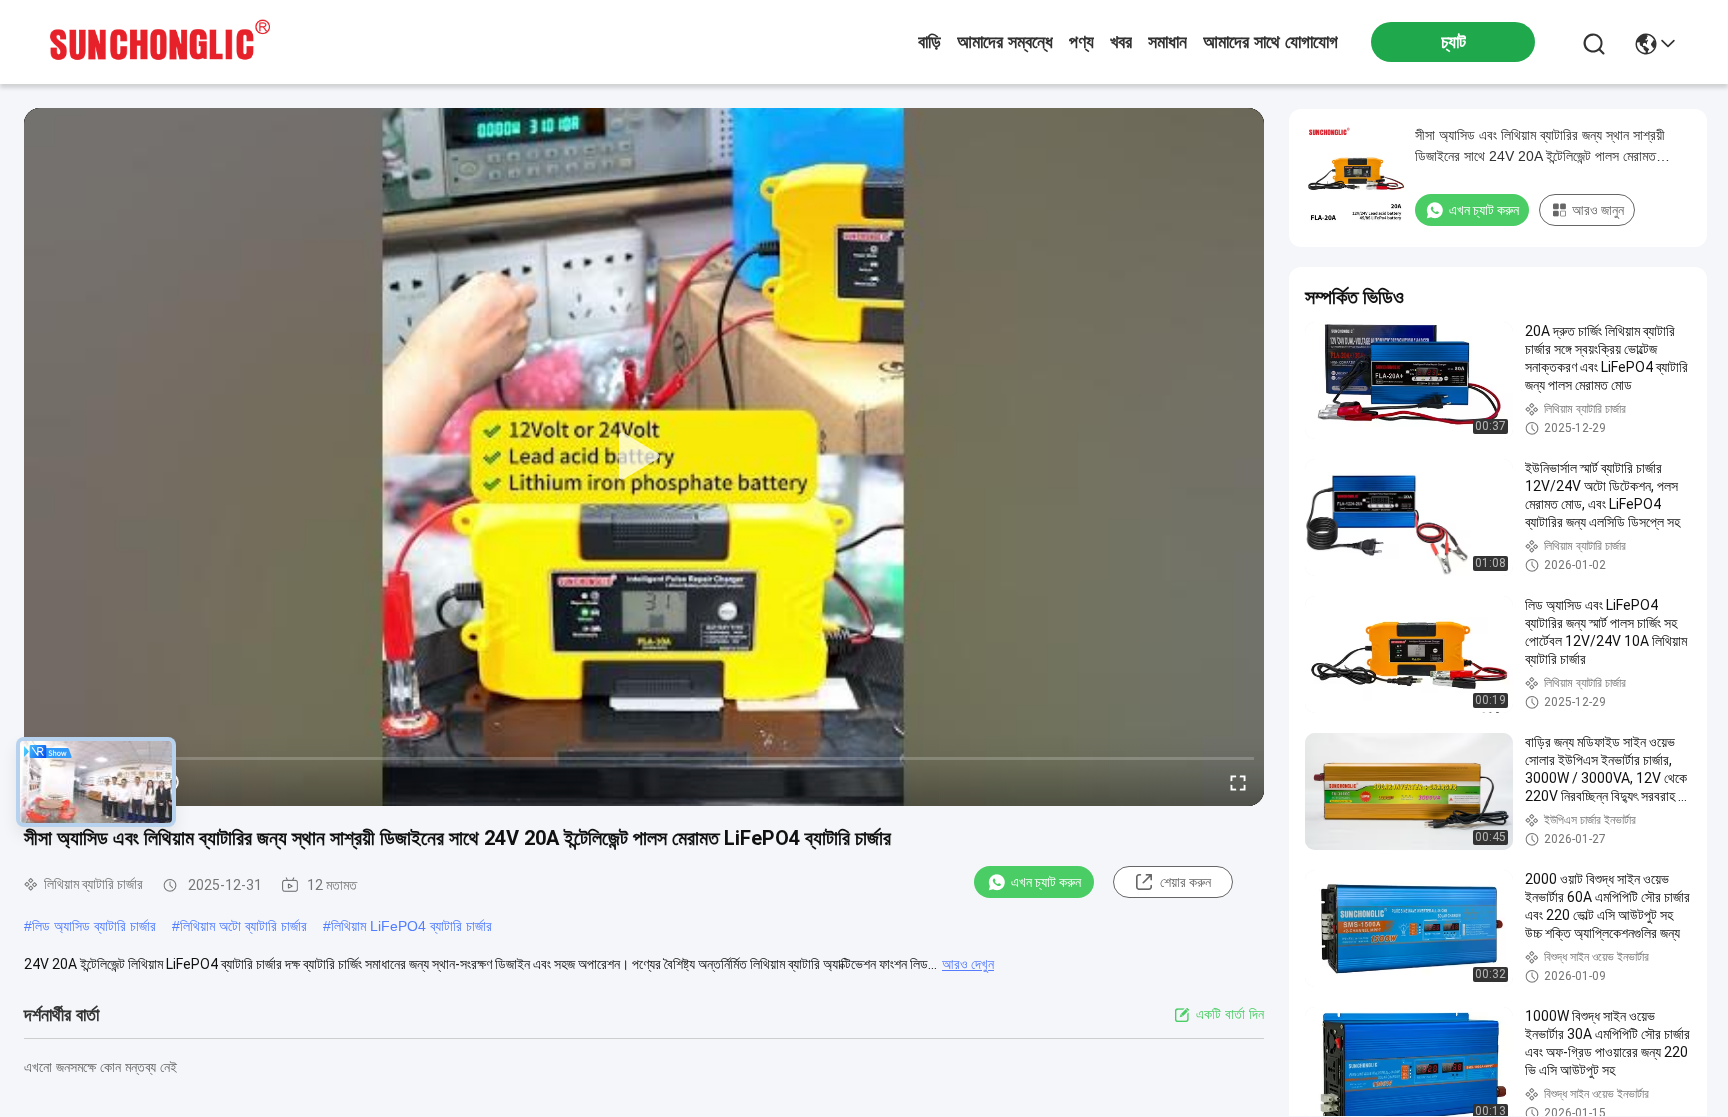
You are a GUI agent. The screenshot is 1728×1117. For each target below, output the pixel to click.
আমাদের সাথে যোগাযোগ (1270, 42)
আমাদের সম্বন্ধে (1005, 42)
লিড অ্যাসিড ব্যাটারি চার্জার (94, 926)
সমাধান (1167, 42)
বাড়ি (929, 42)
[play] (644, 457)
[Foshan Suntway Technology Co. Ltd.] (160, 42)
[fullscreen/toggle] (1238, 782)
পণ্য (1081, 42)
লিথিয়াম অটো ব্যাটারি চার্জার (243, 926)
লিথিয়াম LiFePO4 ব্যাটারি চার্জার (411, 926)
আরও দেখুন (968, 964)
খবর (1121, 42)
